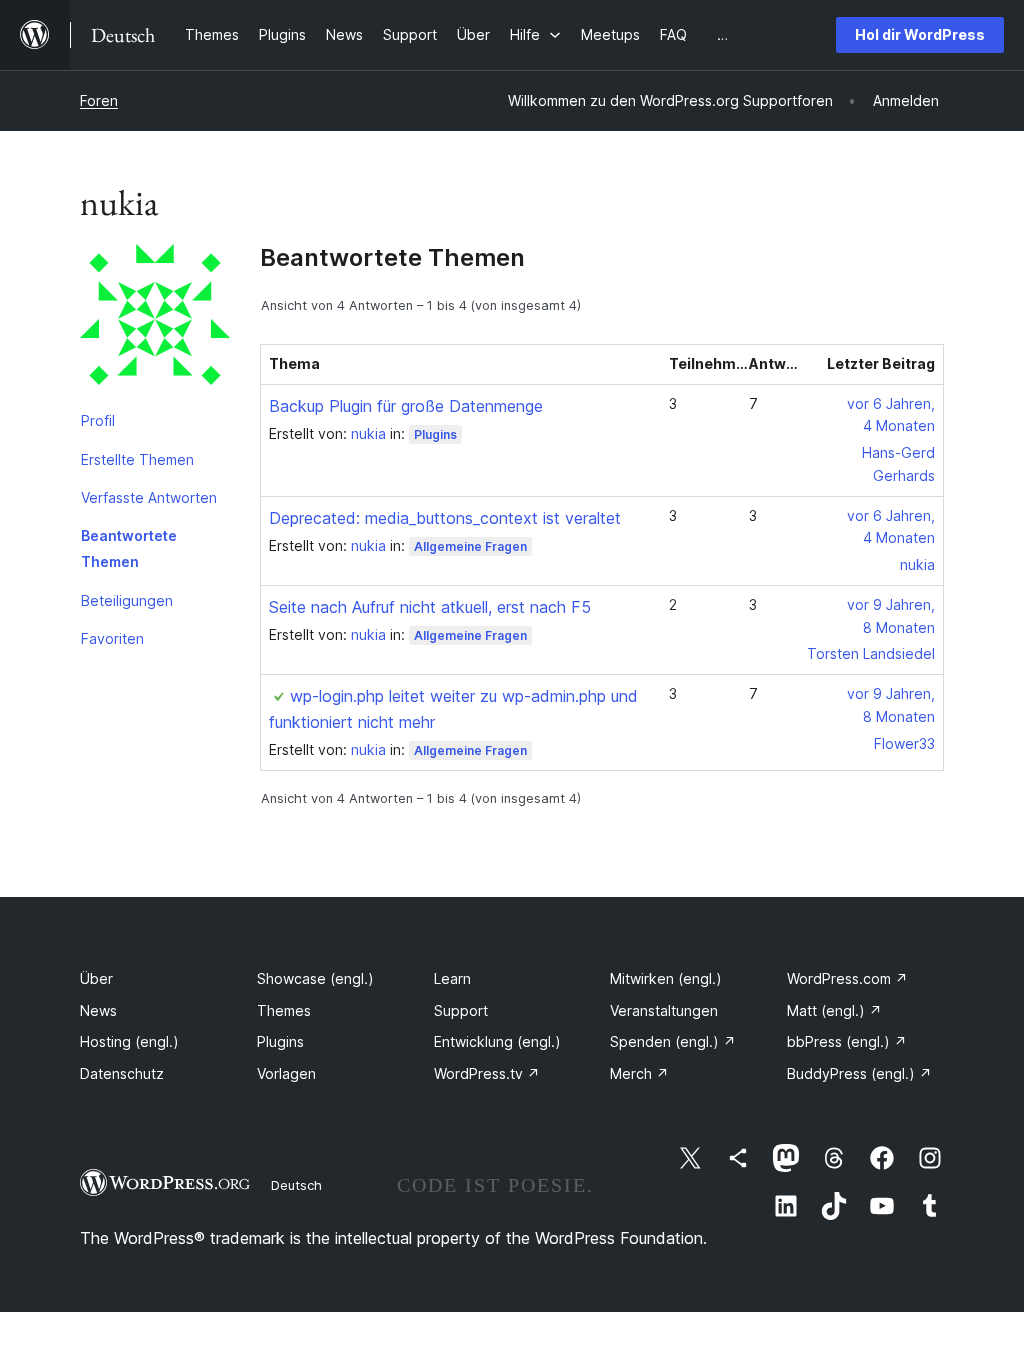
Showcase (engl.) (315, 978)
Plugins (435, 434)
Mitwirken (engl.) (666, 978)
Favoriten (112, 638)
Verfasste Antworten (149, 497)
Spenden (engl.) (673, 1041)
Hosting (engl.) (129, 1041)
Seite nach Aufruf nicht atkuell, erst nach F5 (430, 607)
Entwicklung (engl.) (497, 1041)
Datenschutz (122, 1073)
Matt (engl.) (834, 1010)
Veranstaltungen (664, 1010)
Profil (98, 420)
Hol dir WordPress (920, 34)
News (98, 1010)
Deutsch (296, 1185)
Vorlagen (286, 1073)
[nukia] (155, 323)
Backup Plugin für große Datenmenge (406, 406)
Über (96, 978)
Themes (284, 1010)
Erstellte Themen (137, 459)
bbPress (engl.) (847, 1041)
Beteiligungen (127, 600)
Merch (639, 1073)
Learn (452, 978)
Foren (99, 100)
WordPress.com (847, 978)
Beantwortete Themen (129, 548)
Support (461, 1010)
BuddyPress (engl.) (859, 1073)
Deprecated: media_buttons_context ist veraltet (445, 518)
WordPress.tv (487, 1073)
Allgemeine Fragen (470, 546)
